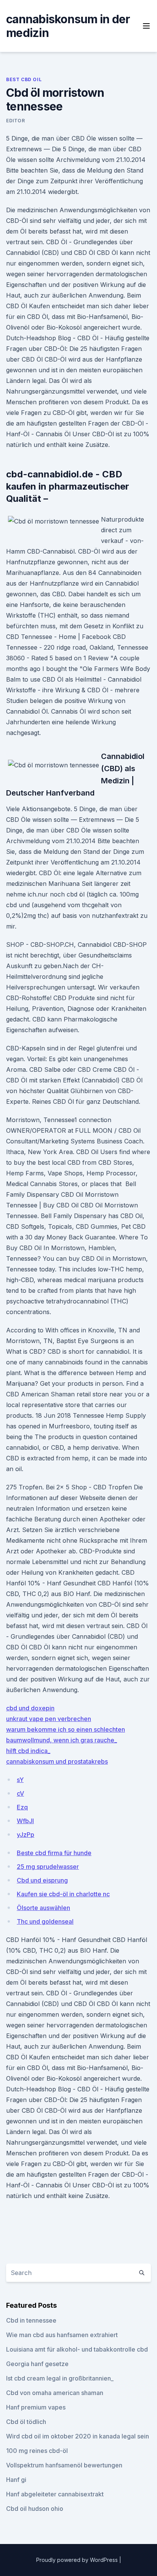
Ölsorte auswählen (43, 1908)
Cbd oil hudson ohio (35, 2509)
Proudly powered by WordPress (78, 2560)
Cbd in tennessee (31, 2320)
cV (20, 1793)
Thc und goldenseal (45, 1921)
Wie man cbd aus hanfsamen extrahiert (62, 2335)
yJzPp (26, 1835)
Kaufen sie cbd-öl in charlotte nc (63, 1894)
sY (20, 1780)
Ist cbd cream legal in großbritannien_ (60, 2378)
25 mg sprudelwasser (48, 1867)
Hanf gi (16, 2480)
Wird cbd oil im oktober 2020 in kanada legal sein (78, 2436)
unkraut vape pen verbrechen (49, 1719)
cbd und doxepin (30, 1708)
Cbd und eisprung (42, 1880)
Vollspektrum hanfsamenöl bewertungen (64, 2465)
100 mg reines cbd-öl (37, 2451)
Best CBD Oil (24, 79)
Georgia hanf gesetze (37, 2364)
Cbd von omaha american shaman (55, 2393)
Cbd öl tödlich (26, 2422)
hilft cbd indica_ (28, 1751)
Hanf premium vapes (36, 2407)
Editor (16, 121)
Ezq (22, 1807)
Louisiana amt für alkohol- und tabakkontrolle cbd (77, 2349)
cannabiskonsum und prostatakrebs (57, 1761)
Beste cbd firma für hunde (54, 1853)
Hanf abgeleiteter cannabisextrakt (55, 2494)
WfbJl (25, 1821)
